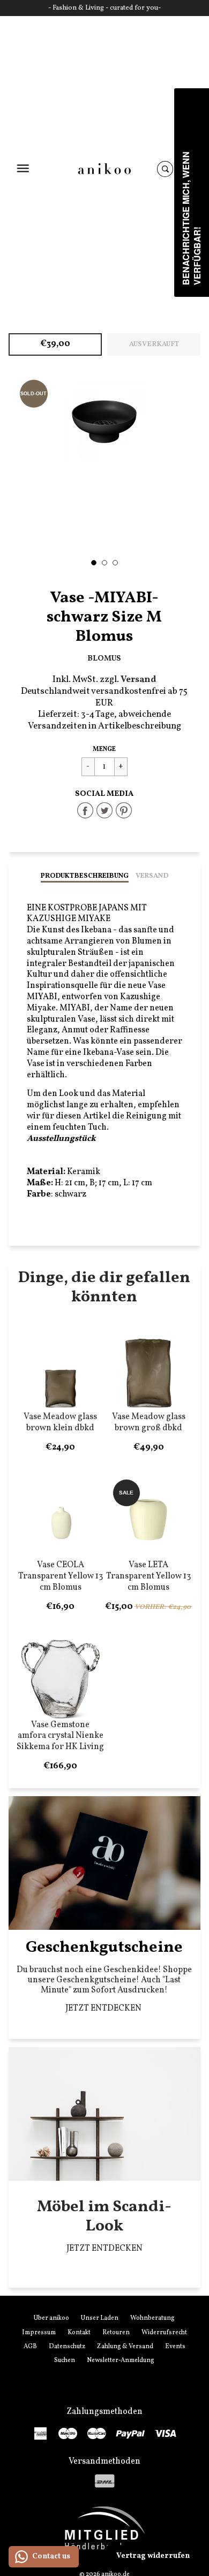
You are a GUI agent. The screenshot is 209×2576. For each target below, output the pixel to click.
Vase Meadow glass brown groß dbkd (149, 1423)
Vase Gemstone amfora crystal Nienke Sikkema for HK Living (60, 1736)
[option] (105, 422)
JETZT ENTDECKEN (104, 2008)
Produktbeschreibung (85, 876)
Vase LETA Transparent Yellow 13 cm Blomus (148, 1576)
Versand (152, 876)
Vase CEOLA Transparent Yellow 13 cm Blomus (61, 1576)
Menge (104, 749)
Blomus (104, 658)
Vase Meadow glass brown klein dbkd (60, 1423)
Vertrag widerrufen (153, 2556)
